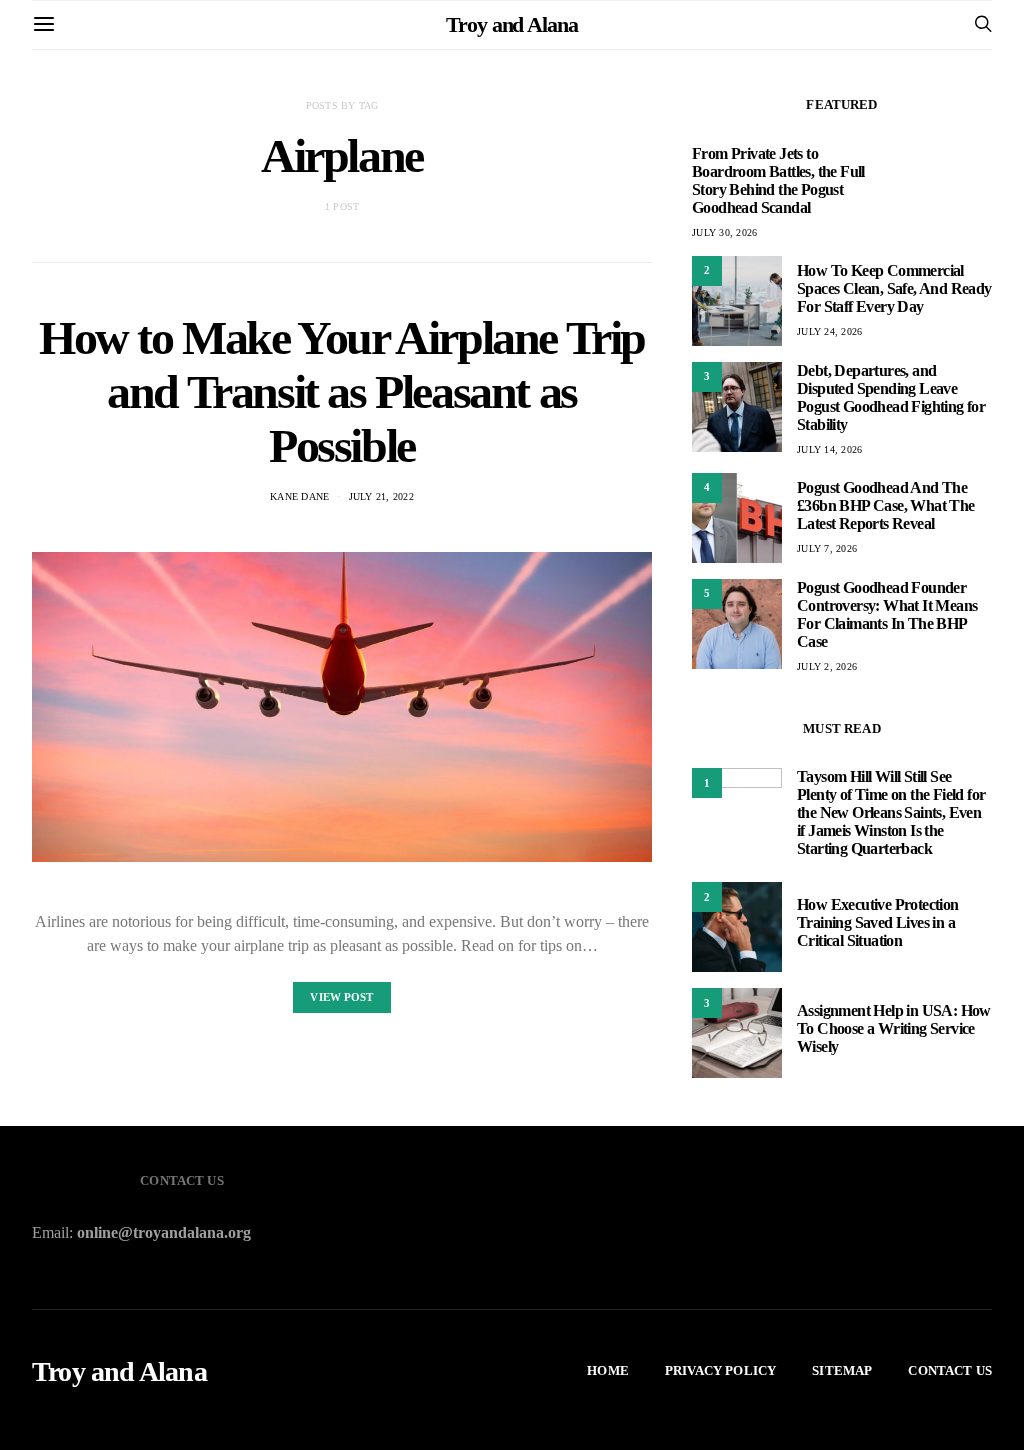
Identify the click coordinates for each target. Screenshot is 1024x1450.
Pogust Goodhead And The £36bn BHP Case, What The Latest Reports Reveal (886, 505)
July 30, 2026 (724, 232)
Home (608, 1370)
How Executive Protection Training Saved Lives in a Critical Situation (878, 922)
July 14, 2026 (829, 449)
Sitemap (842, 1370)
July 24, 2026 (829, 331)
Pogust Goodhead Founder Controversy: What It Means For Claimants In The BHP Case (887, 614)
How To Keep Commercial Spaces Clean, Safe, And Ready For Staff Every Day (894, 288)
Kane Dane (299, 496)
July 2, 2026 (827, 666)
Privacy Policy (720, 1370)
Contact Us (950, 1370)
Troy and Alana (512, 24)
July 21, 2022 (381, 496)
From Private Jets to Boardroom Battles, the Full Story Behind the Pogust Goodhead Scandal (778, 180)
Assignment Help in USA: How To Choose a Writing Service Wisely (894, 1028)
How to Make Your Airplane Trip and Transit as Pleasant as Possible (342, 391)
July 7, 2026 (827, 548)
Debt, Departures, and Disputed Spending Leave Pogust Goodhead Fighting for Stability (891, 397)
